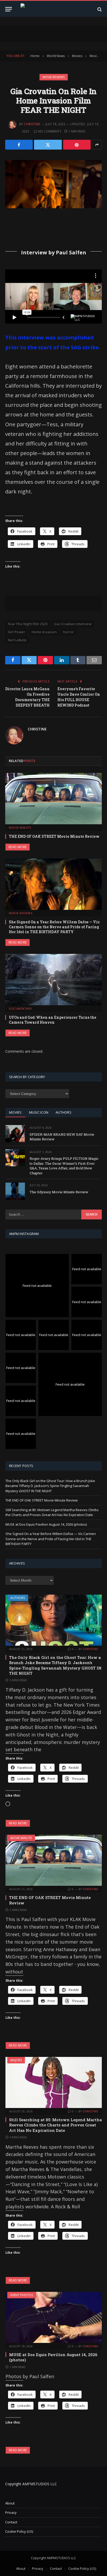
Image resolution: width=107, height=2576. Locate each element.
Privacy (11, 2512)
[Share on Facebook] (19, 145)
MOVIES (15, 1112)
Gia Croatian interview (73, 624)
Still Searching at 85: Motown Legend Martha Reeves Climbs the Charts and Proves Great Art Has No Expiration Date (52, 1512)
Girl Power (16, 632)
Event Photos (22, 2295)
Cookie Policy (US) (19, 2531)
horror (68, 632)
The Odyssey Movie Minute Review (59, 1192)
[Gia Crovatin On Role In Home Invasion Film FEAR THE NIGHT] (53, 184)
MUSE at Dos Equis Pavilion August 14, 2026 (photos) (46, 1524)
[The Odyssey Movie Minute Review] (15, 1191)
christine (32, 124)
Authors (18, 1598)
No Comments (50, 131)
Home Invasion (44, 632)
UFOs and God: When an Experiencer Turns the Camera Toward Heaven (53, 1020)
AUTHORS (63, 1112)
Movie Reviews (54, 77)
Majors (16, 2060)
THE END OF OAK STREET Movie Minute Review (54, 836)
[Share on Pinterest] (77, 145)
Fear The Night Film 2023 (28, 624)
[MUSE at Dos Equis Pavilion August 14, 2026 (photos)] (54, 2317)
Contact (11, 2522)
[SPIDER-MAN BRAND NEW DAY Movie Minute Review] (15, 1133)
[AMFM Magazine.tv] (54, 9)
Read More (18, 847)
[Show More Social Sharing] (97, 145)
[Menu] (9, 9)
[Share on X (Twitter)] (48, 145)
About (10, 2503)
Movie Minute (21, 1838)
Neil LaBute (17, 640)
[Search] (99, 9)
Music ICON (39, 1112)
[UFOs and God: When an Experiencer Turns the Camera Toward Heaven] (53, 980)
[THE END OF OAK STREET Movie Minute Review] (53, 799)
